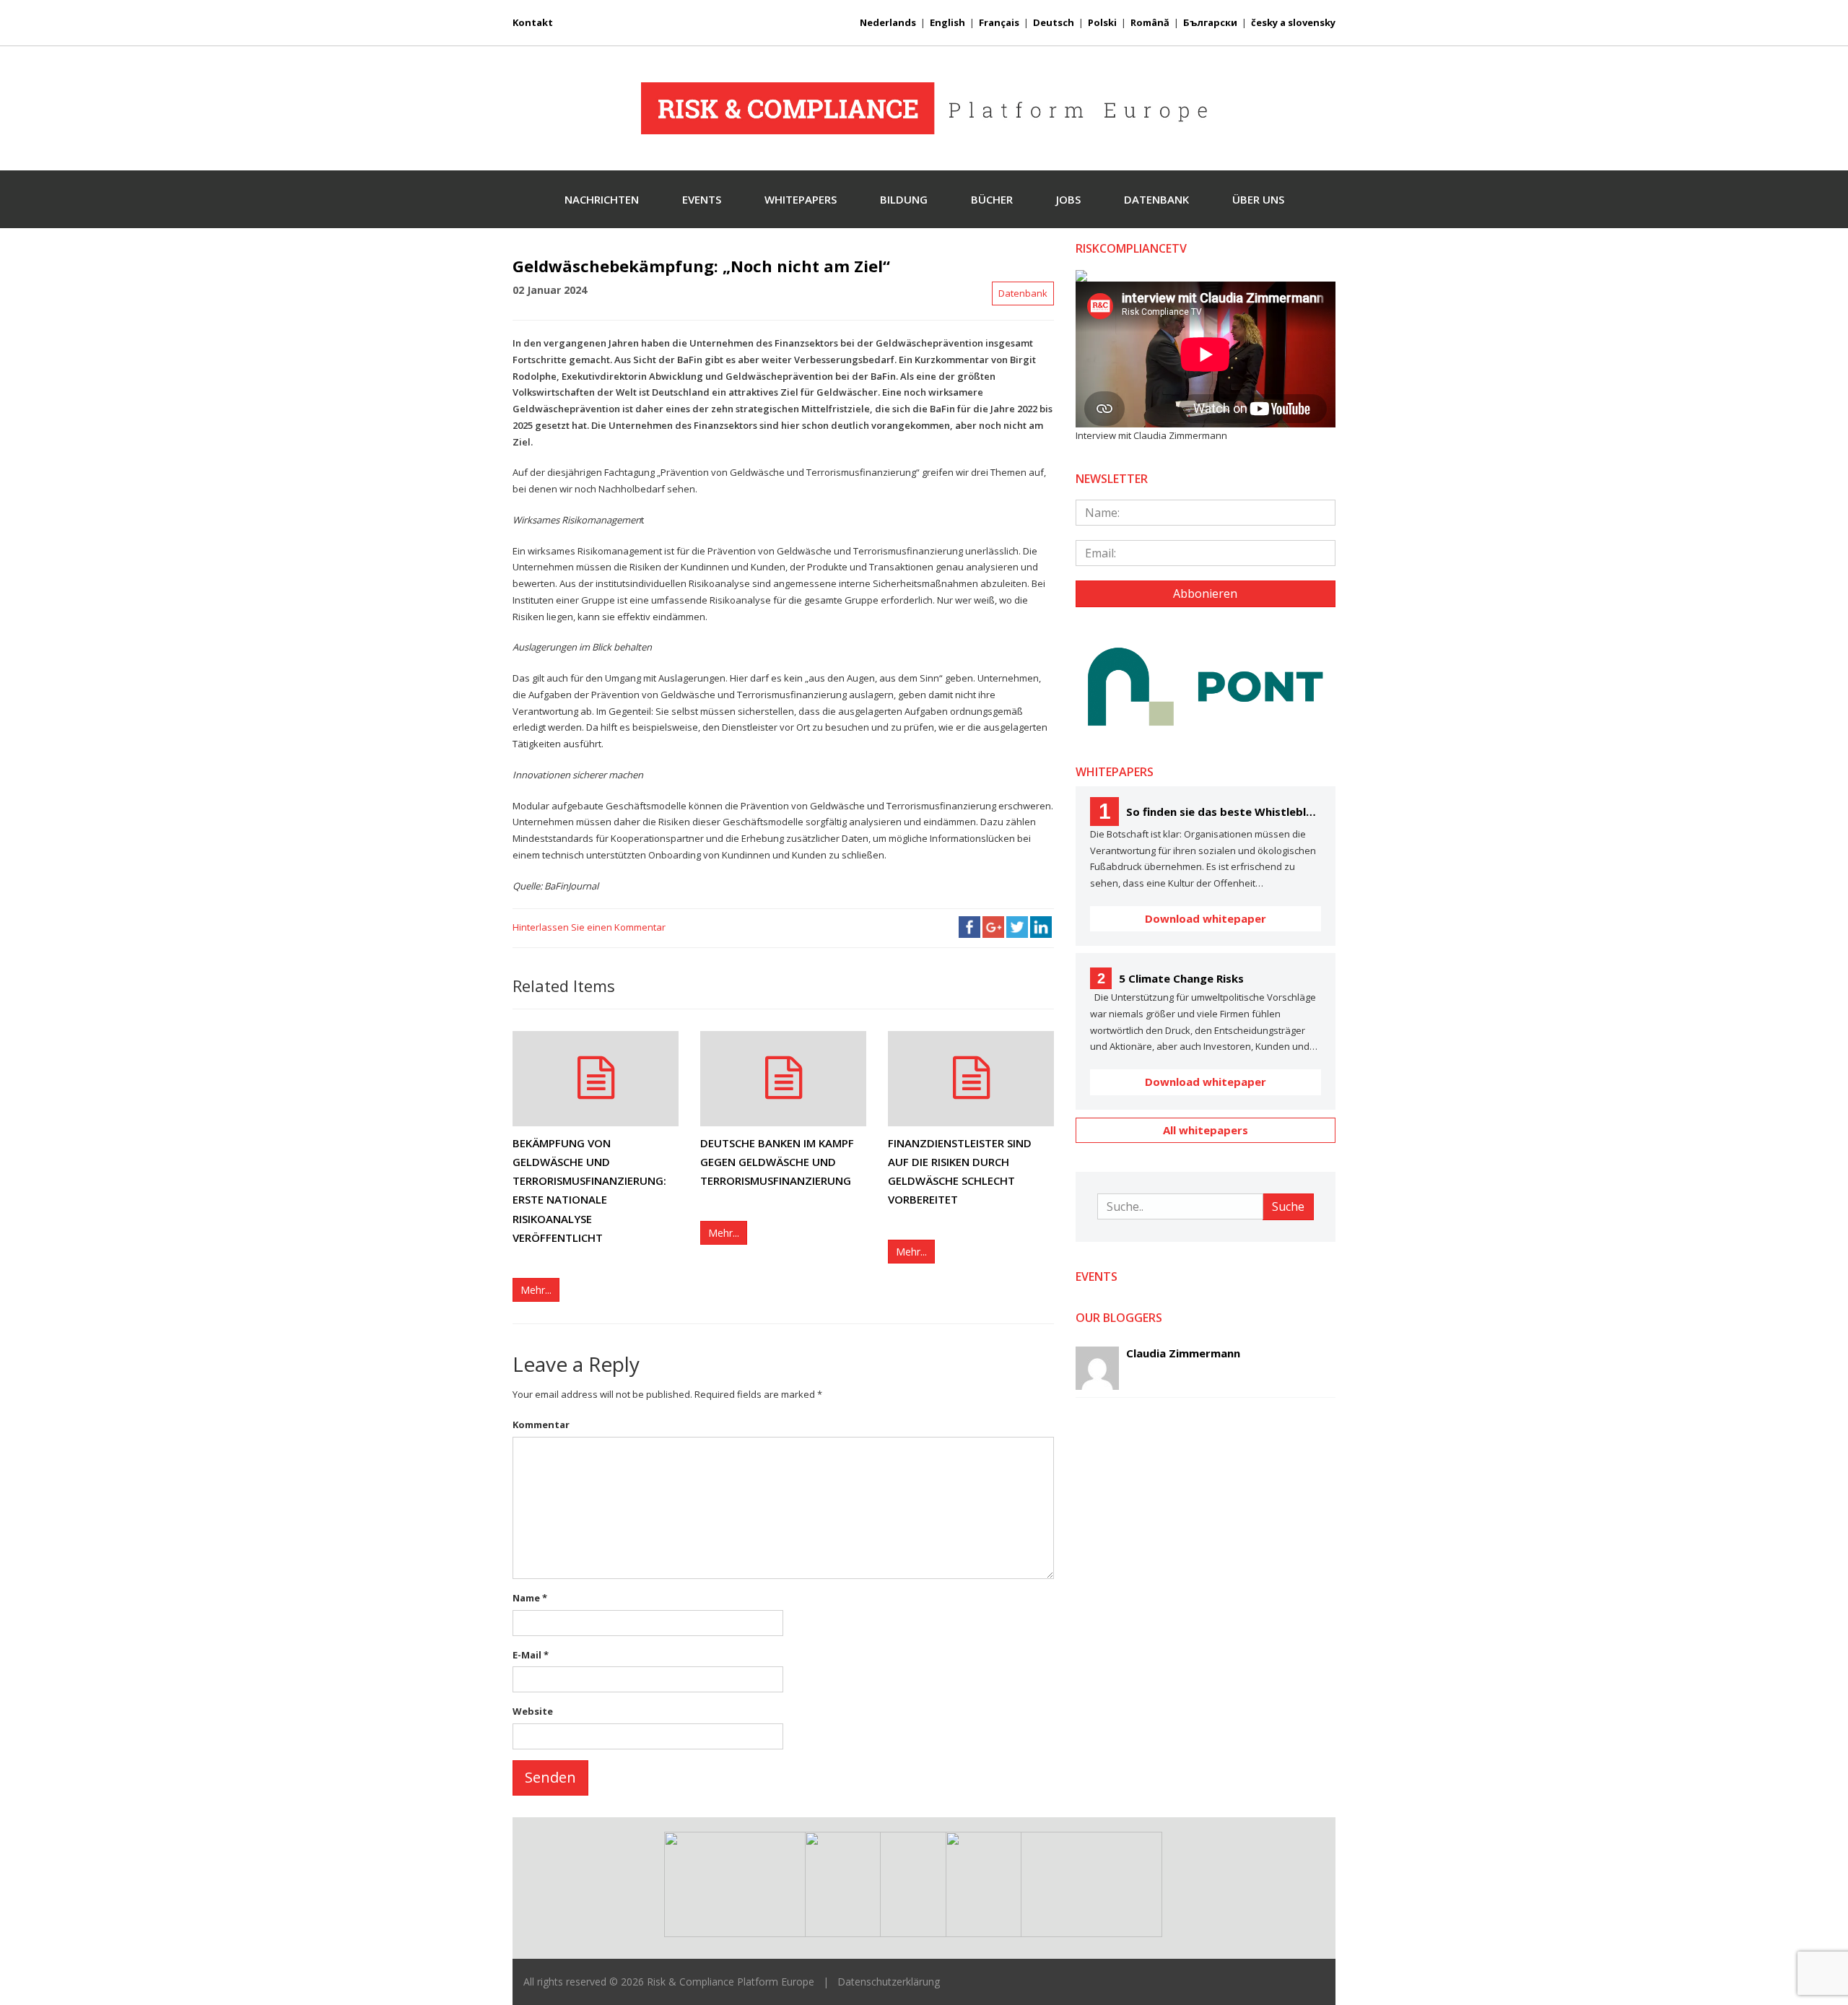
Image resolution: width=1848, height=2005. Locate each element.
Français (999, 22)
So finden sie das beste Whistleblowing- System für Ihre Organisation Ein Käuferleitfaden (1210, 811)
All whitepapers (1206, 1130)
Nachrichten (602, 199)
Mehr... (536, 1290)
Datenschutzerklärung (889, 1982)
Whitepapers (801, 199)
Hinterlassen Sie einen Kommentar (589, 927)
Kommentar (541, 1425)
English (947, 22)
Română (1150, 22)
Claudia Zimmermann (1183, 1353)
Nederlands (888, 22)
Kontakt (533, 22)
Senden (550, 1777)
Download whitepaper (1206, 918)
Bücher (992, 199)
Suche (1288, 1206)
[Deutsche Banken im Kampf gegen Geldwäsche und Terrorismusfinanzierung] (783, 1078)
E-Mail (531, 1655)
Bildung (904, 199)
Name (530, 1598)
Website (533, 1711)
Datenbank (1156, 199)
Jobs (1068, 199)
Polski (1102, 22)
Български (1210, 22)
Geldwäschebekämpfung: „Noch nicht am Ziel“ (701, 266)
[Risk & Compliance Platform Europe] (924, 108)
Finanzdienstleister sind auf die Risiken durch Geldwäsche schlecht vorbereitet (960, 1171)
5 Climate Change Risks (1171, 978)
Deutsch (1054, 22)
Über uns (1258, 199)
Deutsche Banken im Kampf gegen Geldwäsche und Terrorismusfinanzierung (777, 1162)
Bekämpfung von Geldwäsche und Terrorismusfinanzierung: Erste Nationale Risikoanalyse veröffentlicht (589, 1190)
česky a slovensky (1293, 22)
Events (702, 199)
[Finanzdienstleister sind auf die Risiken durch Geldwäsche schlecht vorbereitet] (971, 1078)
